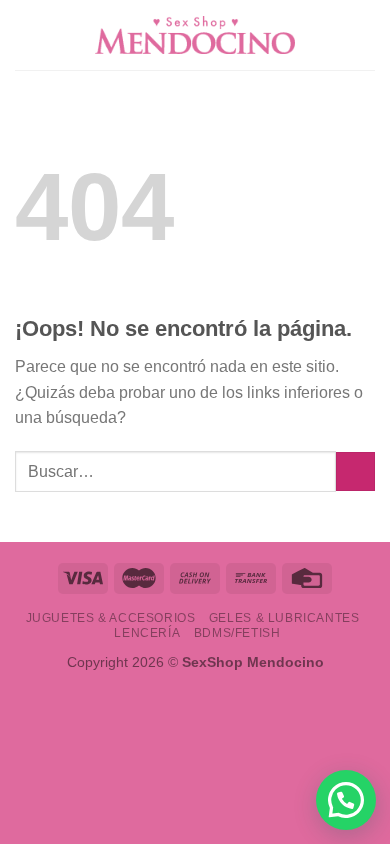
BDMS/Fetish (237, 633)
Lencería (147, 633)
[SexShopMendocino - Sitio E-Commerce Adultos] (195, 35)
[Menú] (27, 34)
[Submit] (355, 471)
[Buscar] (333, 34)
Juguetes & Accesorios (111, 618)
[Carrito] (365, 35)
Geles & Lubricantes (284, 618)
